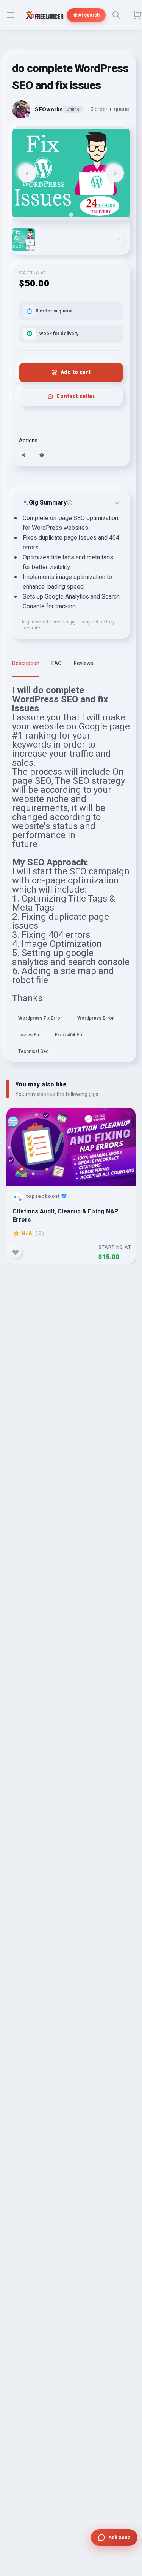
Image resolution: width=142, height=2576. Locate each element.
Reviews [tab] (83, 663)
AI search (89, 15)
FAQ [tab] (57, 663)
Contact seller (76, 396)
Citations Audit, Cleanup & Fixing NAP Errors (66, 1215)
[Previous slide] (27, 173)
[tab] (71, 215)
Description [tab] (26, 663)
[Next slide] (115, 173)
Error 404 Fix (69, 1035)
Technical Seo (34, 1051)
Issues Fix (29, 1035)
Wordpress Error (96, 1018)
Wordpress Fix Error (40, 1018)
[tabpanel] (71, 874)
